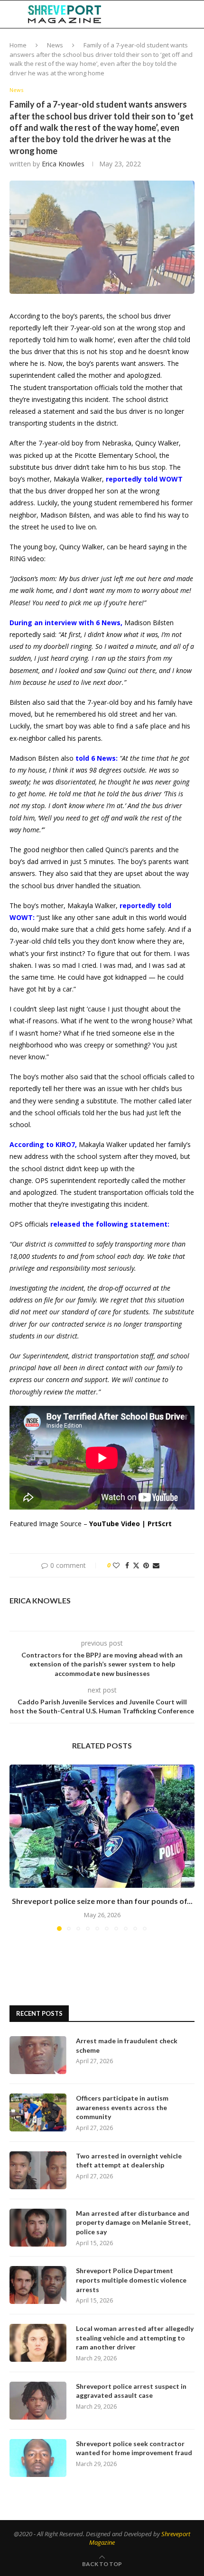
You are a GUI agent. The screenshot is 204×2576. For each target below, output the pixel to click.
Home (18, 45)
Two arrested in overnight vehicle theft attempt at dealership (129, 2161)
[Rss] (181, 14)
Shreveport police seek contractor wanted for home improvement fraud (134, 2448)
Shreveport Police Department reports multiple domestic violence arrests (131, 2280)
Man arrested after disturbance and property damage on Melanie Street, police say (133, 2222)
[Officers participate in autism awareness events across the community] (38, 2112)
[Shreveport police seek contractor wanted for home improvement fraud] (38, 2458)
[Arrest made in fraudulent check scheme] (38, 2055)
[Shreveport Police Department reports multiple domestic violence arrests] (38, 2285)
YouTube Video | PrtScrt (130, 1524)
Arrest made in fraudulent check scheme (127, 2045)
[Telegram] (171, 14)
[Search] (195, 14)
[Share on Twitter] (136, 1565)
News (55, 45)
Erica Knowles (63, 164)
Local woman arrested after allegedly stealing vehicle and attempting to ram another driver (135, 2338)
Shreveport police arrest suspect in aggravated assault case (131, 2391)
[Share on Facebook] (127, 1565)
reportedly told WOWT (144, 479)
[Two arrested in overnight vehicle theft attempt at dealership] (38, 2170)
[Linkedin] (150, 14)
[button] (18, 1848)
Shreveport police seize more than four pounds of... (102, 1901)
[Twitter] (140, 14)
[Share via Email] (156, 1565)
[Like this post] (116, 1565)
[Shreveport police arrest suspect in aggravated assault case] (38, 2401)
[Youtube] (160, 14)
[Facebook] (131, 14)
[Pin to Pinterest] (146, 1565)
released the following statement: (110, 1224)
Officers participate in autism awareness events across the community (122, 2107)
